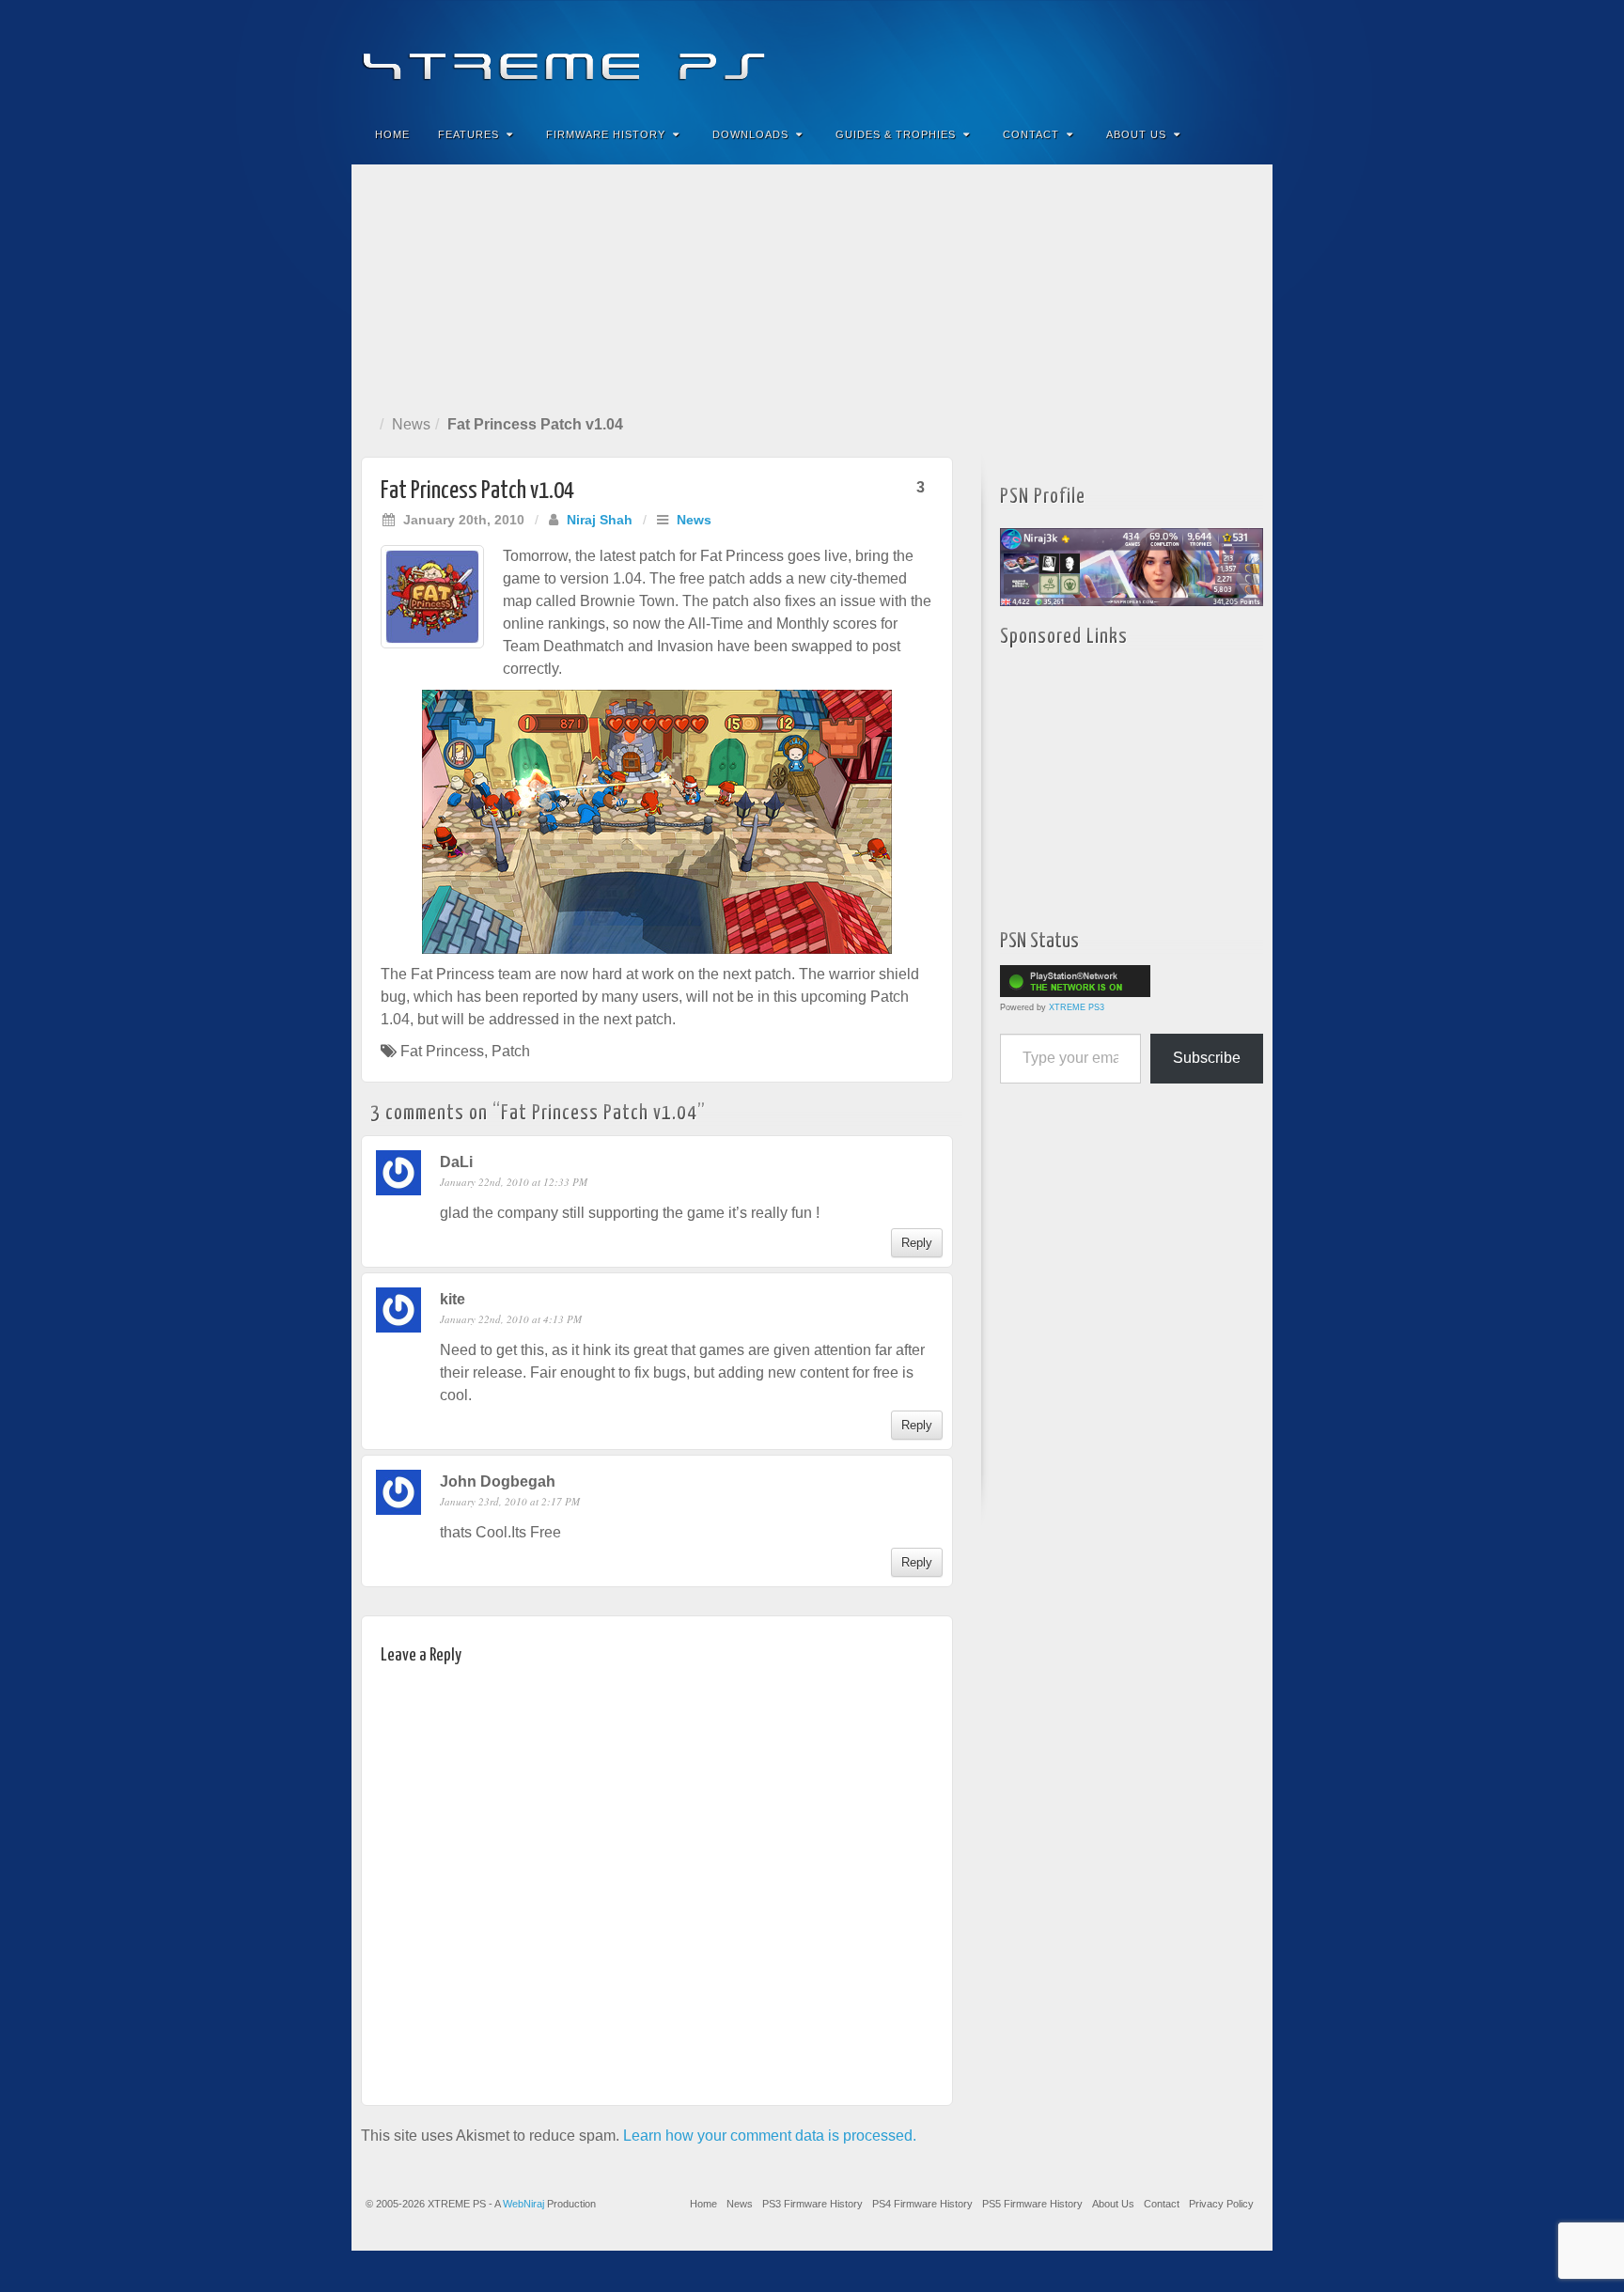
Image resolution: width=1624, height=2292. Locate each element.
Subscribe (1207, 1058)
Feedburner (1144, 55)
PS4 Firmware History (922, 2204)
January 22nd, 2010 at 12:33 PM (514, 1182)
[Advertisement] (812, 286)
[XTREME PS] (812, 54)
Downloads (750, 134)
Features (468, 134)
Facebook (1119, 55)
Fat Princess (442, 1051)
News (411, 424)
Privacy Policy (1221, 2204)
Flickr (1170, 55)
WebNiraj (523, 2204)
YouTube (1220, 55)
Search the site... (1246, 134)
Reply (917, 1243)
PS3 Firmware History (812, 2204)
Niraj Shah (600, 520)
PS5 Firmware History (1032, 2204)
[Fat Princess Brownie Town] (657, 822)
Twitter (1195, 55)
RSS (1246, 55)
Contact (1031, 134)
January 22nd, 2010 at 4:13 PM (511, 1319)
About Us (1136, 134)
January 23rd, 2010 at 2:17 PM (510, 1501)
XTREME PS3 (1077, 1007)
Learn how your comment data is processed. (770, 2136)
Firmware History (606, 134)
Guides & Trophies (896, 134)
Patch (511, 1051)
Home (392, 134)
